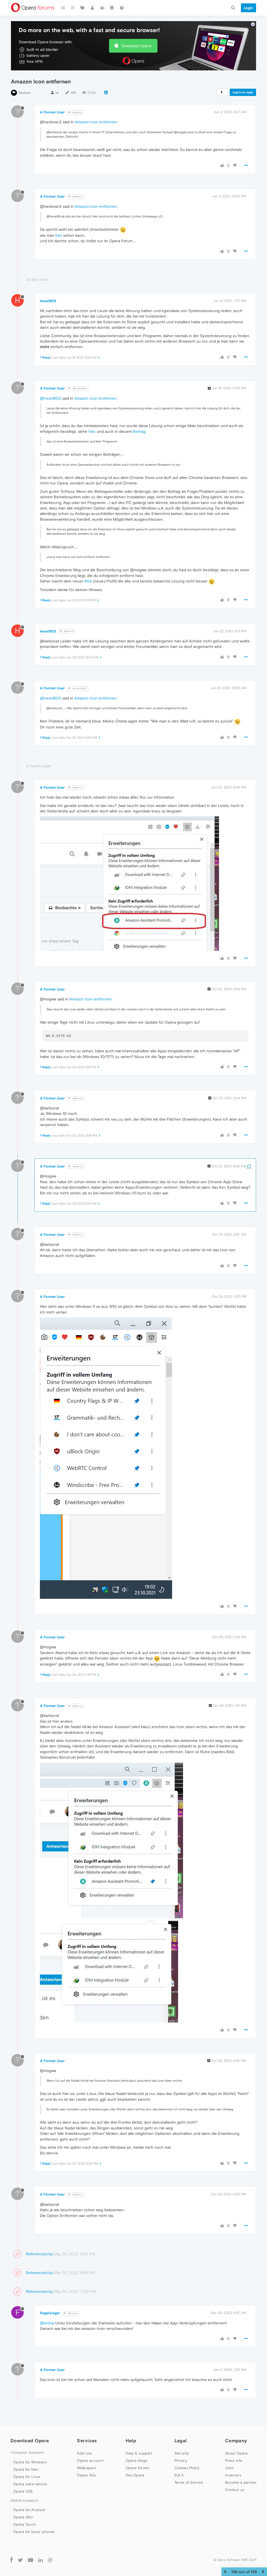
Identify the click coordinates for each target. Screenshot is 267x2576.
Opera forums (138, 2468)
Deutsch (25, 93)
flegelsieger (50, 2313)
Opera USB (23, 2491)
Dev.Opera (135, 2475)
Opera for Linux (27, 2477)
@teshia (73, 2313)
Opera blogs (136, 2460)
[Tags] (83, 8)
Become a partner (241, 2482)
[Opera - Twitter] (20, 2560)
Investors (233, 2475)
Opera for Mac (26, 2469)
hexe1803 (48, 301)
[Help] (122, 8)
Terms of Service (189, 2482)
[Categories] (63, 8)
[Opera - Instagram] (50, 2560)
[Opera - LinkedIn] (41, 2560)
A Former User (52, 112)
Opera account (90, 2460)
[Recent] (73, 8)
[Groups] (102, 8)
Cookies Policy (187, 2468)
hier (59, 235)
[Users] (93, 8)
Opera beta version (30, 2484)
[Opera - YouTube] (31, 2560)
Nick (88, 581)
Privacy (181, 2460)
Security (182, 2453)
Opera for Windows (30, 2462)
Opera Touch (25, 2524)
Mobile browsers (24, 2501)
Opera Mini (23, 2517)
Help (131, 2441)
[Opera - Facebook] (12, 2560)
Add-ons (84, 2453)
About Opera (236, 2453)
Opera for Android (29, 2510)
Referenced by (39, 2254)
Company (236, 2441)
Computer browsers (27, 2453)
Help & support (139, 2453)
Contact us (235, 2490)
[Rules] (112, 8)
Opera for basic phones (34, 2532)
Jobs (229, 2468)
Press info (234, 2460)
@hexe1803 (80, 389)
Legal (181, 2441)
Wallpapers (87, 2468)
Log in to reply (243, 92)
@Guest (77, 113)
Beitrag (139, 431)
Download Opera (136, 46)
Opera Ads (86, 2475)
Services (87, 2441)
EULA (179, 2475)
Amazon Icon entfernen (96, 122)
